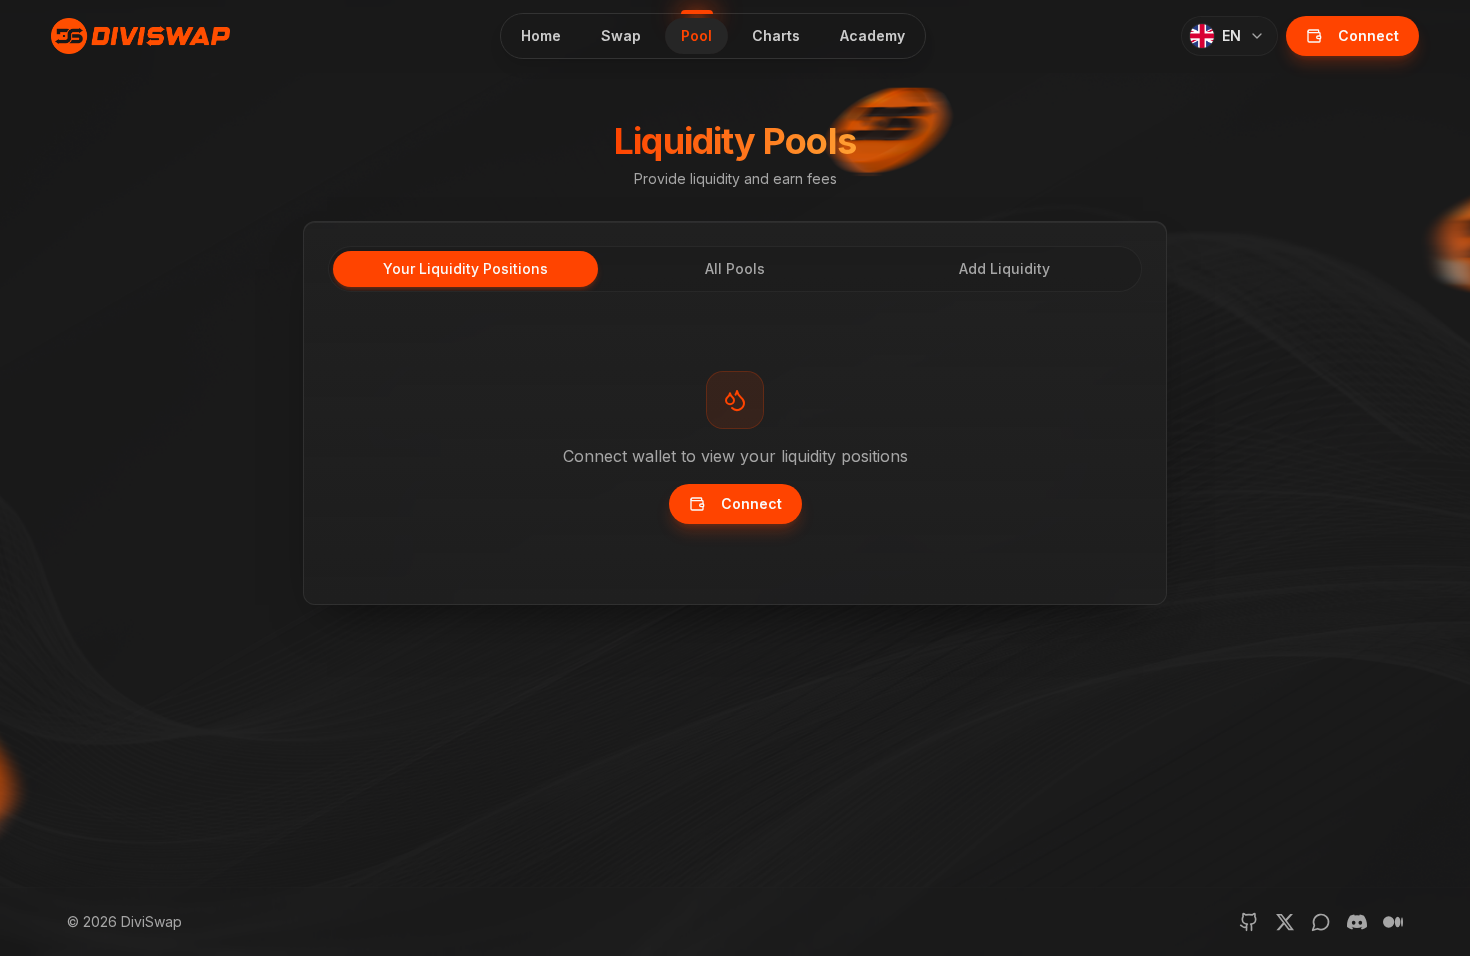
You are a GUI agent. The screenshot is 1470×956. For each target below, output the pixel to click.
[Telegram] (1321, 922)
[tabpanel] (735, 448)
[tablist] (735, 269)
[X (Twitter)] (1285, 922)
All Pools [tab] (735, 268)
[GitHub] (1249, 922)
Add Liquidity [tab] (1004, 268)
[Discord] (1357, 922)
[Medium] (1393, 922)
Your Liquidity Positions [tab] (465, 268)
